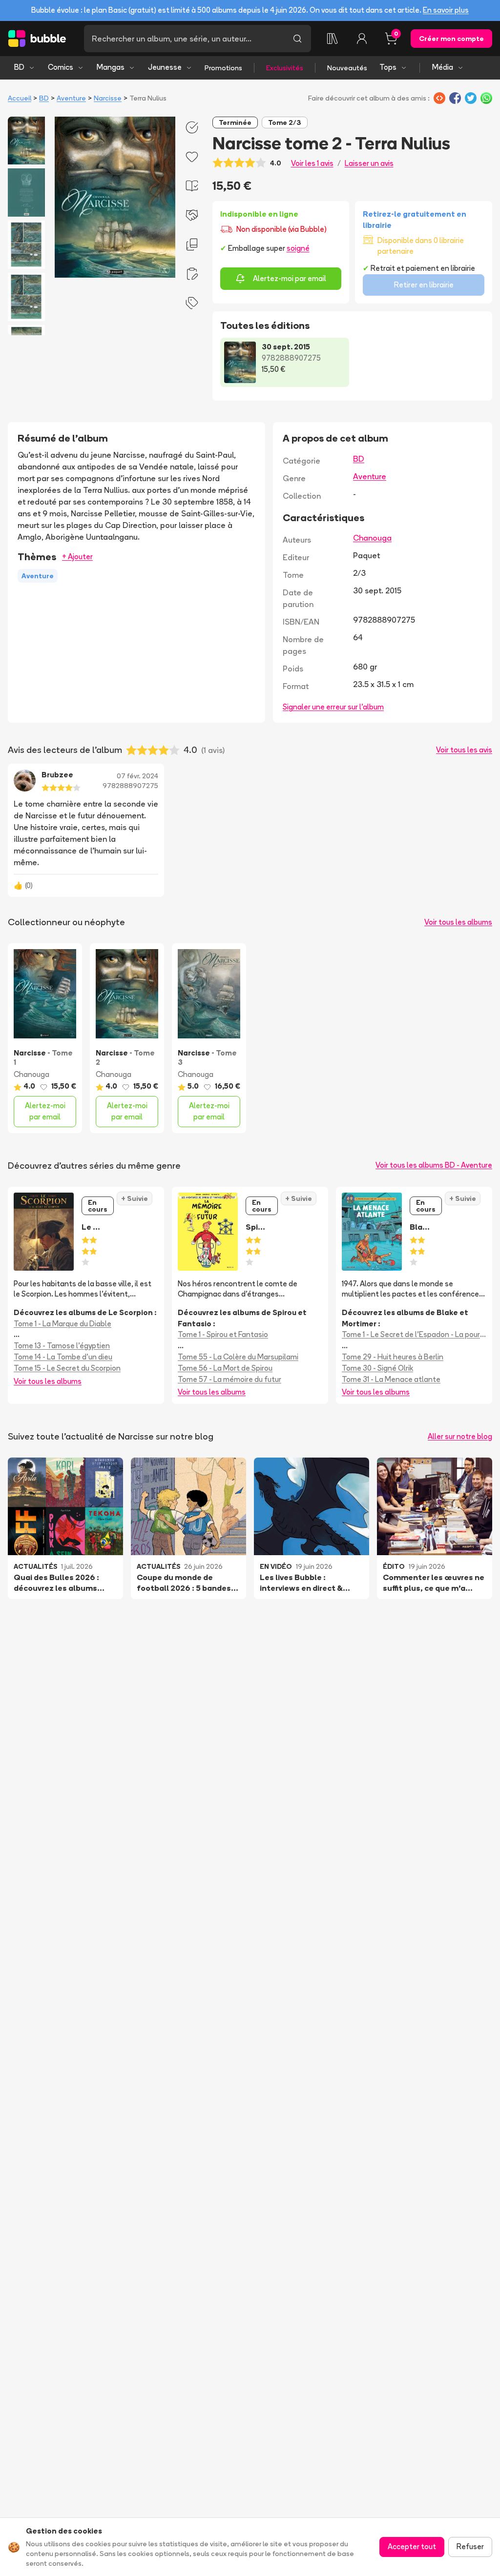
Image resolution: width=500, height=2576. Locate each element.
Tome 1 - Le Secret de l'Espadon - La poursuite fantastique (414, 1334)
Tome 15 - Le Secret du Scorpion (67, 1368)
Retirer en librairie (424, 285)
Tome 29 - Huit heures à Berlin (393, 1357)
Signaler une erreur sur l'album (333, 707)
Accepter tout (412, 2546)
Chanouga (372, 538)
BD (19, 67)
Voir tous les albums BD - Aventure (434, 1165)
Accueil (20, 98)
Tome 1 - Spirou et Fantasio (223, 1334)
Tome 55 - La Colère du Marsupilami (238, 1357)
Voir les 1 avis (312, 163)
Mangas (111, 67)
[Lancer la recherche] (297, 39)
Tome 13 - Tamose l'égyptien (62, 1346)
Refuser (470, 2546)
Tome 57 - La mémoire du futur (229, 1379)
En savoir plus (446, 10)
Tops (388, 67)
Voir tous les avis (464, 750)
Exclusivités (285, 68)
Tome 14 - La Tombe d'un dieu (63, 1357)
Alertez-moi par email (290, 278)
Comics (61, 67)
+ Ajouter (77, 557)
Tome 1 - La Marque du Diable (62, 1324)
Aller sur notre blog (460, 1436)
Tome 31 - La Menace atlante (391, 1379)
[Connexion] (362, 39)
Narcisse (108, 98)
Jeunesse (165, 67)
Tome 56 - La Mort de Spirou (225, 1368)
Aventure (71, 98)
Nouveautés (347, 68)
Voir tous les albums (458, 922)
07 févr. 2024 (137, 776)
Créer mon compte (451, 39)
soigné (298, 248)
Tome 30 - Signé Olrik (377, 1368)
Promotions (223, 68)
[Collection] (333, 39)
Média (443, 67)
